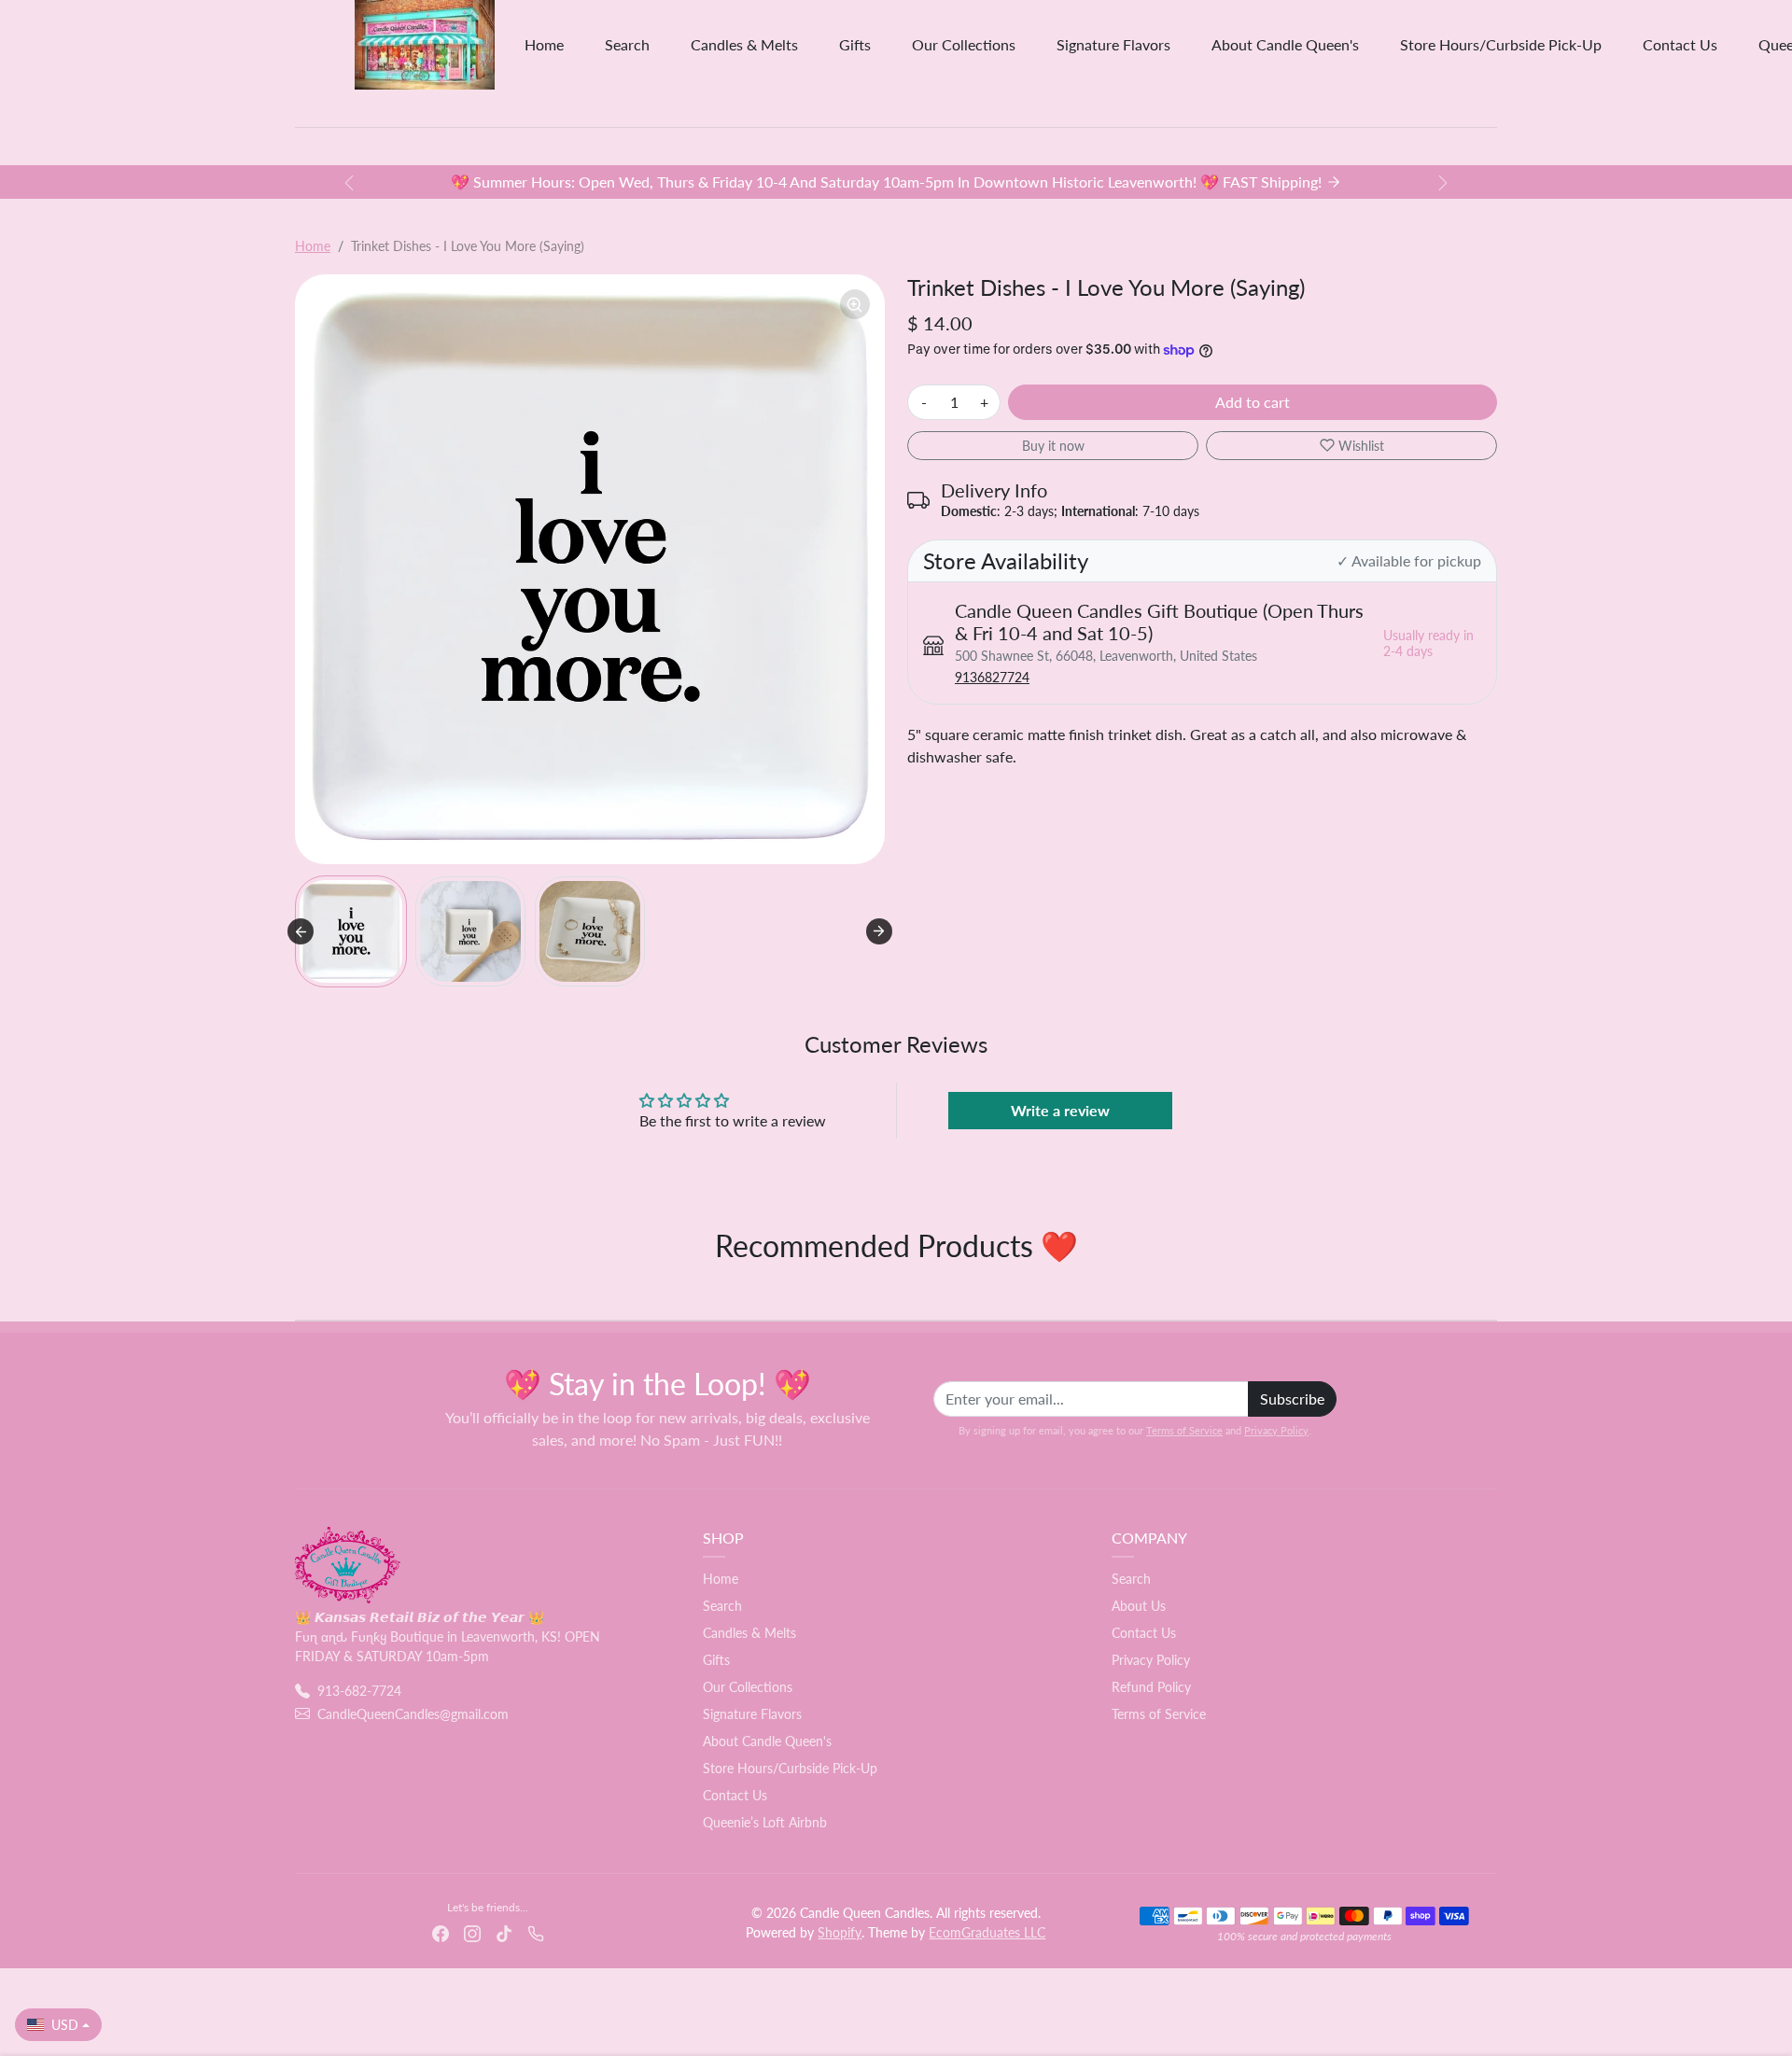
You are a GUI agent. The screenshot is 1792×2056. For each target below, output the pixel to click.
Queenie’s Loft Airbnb (765, 1822)
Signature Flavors (1113, 44)
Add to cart (1253, 402)
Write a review (1060, 1110)
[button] (351, 931)
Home (544, 44)
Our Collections (964, 44)
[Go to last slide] (301, 931)
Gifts (855, 44)
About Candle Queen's (1285, 44)
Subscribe (1292, 1399)
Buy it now (1053, 446)
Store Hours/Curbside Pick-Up (1501, 44)
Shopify (840, 1932)
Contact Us (1680, 44)
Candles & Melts (744, 44)
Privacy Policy (1276, 1430)
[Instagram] (472, 1931)
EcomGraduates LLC (987, 1932)
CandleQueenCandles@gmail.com (413, 1714)
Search (627, 44)
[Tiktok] (504, 1931)
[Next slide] (879, 931)
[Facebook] (441, 1931)
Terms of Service (1184, 1430)
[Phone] (536, 1931)
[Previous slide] (297, 1292)
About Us (1139, 1606)
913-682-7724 (359, 1691)
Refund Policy (1151, 1687)
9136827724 (992, 677)
